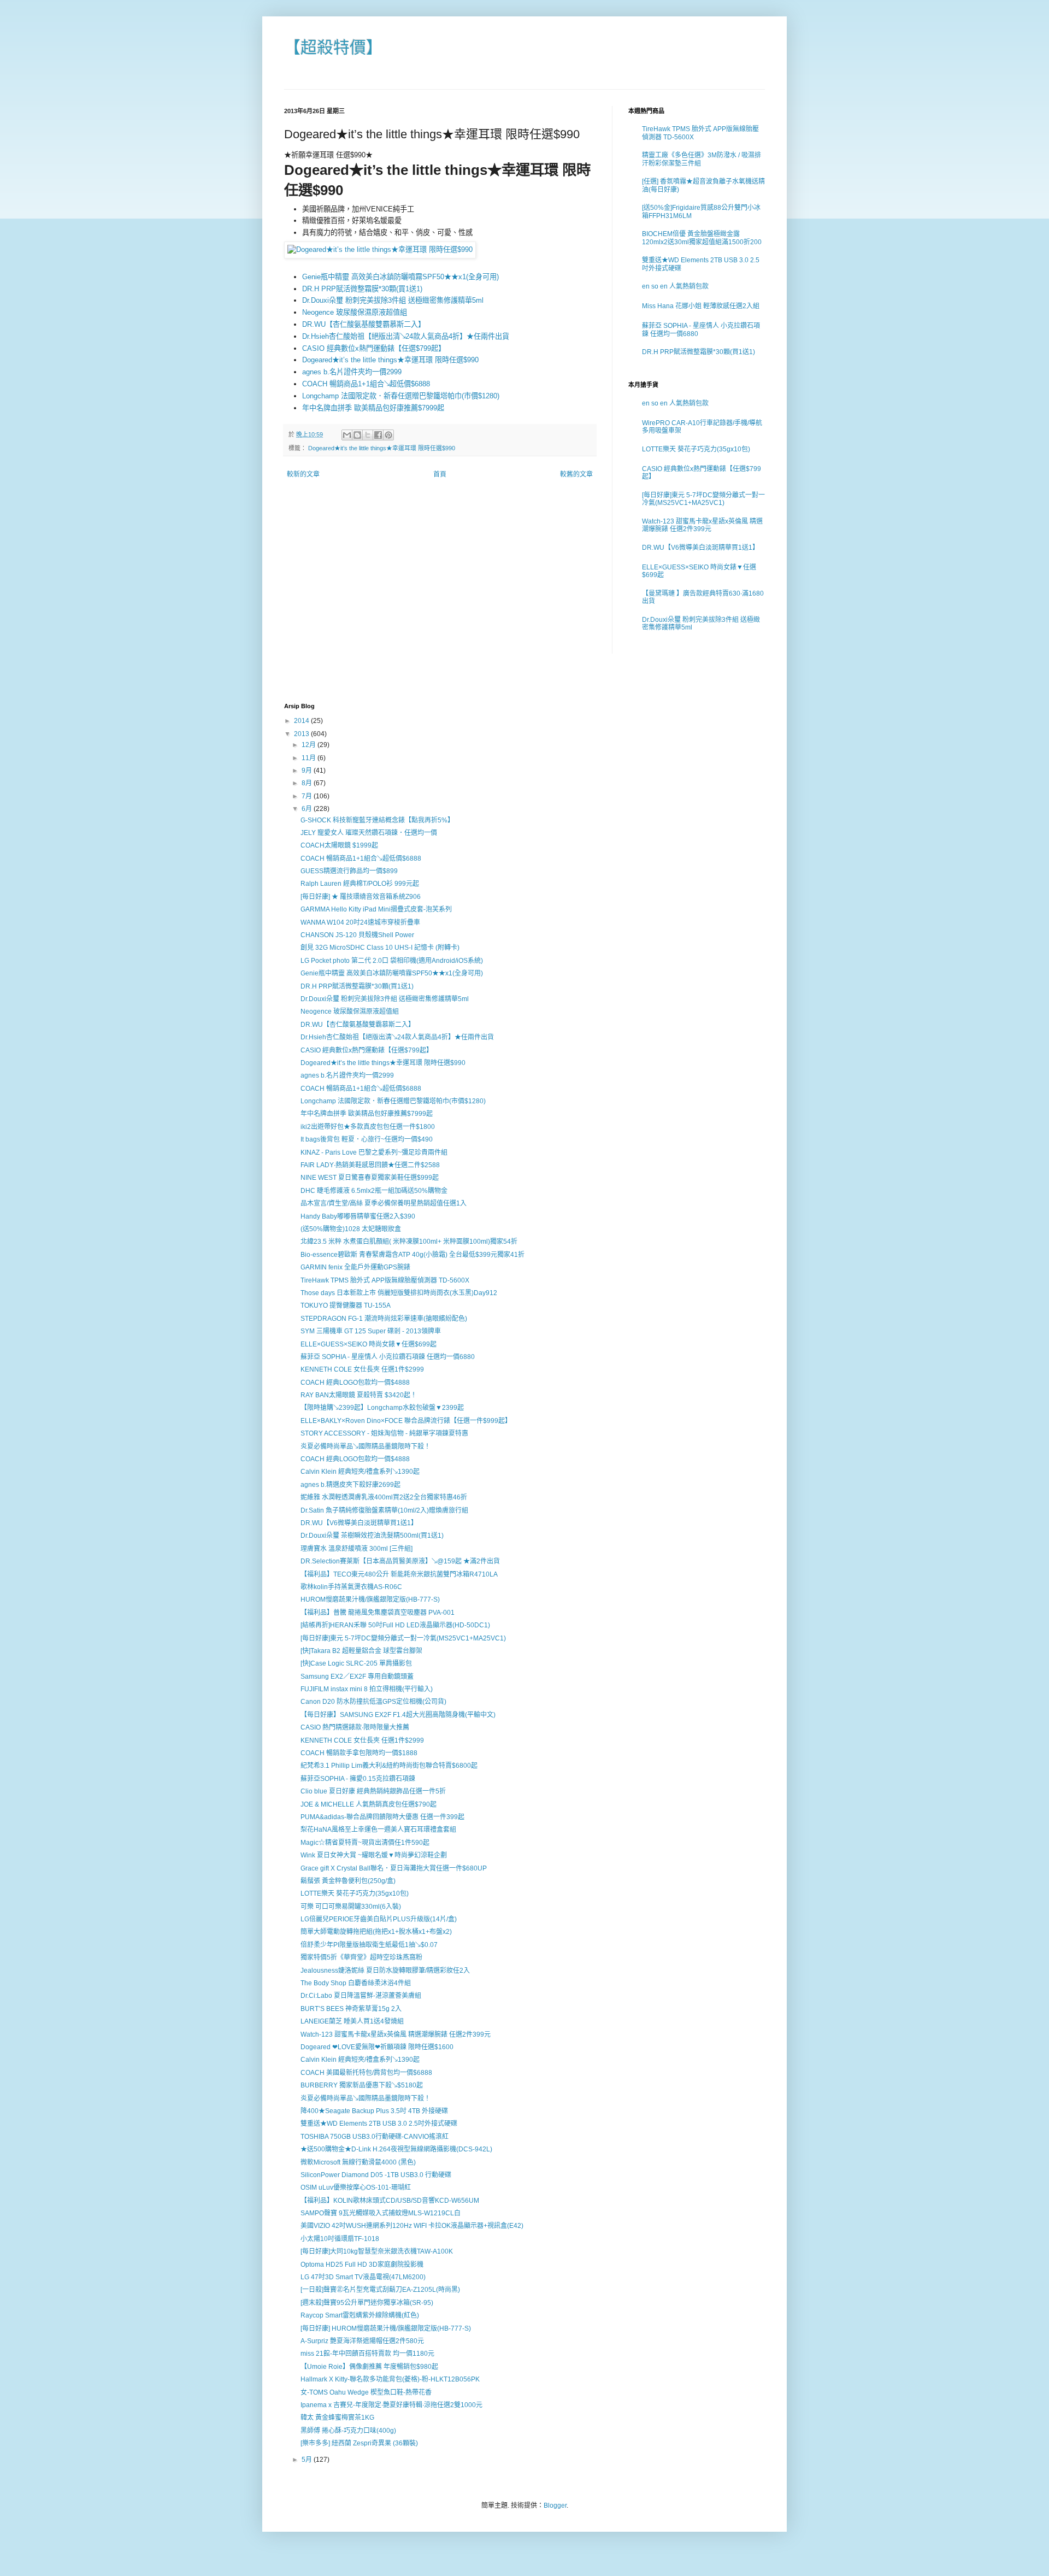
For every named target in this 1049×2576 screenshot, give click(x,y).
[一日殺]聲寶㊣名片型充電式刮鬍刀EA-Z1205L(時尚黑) (380, 2290)
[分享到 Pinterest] (388, 435)
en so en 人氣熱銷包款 (675, 286)
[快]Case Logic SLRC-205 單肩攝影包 (356, 1663)
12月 (310, 745)
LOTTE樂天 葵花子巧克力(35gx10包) (696, 449)
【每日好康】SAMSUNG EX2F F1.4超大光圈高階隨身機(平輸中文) (398, 1715)
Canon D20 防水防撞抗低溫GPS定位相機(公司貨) (373, 1702)
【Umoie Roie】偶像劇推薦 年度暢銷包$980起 (369, 2367)
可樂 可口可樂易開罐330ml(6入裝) (351, 1907)
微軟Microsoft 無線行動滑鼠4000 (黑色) (358, 2162)
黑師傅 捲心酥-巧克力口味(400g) (348, 2431)
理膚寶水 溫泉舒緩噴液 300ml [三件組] (356, 1549)
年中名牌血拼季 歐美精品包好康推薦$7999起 (373, 408)
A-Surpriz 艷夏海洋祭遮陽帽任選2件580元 (362, 2341)
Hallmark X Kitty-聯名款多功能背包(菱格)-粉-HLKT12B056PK (390, 2379)
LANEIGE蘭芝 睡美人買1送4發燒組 (352, 2021)
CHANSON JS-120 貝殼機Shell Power (357, 935)
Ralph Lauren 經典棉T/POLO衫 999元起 (360, 884)
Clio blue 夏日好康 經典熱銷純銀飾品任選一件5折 (373, 1791)
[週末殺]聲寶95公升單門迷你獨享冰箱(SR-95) (367, 2303)
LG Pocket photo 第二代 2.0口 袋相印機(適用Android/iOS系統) (392, 961)
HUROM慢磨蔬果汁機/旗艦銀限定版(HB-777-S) (370, 1599)
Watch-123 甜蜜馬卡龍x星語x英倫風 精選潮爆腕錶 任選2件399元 (702, 525)
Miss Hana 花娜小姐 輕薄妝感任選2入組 (701, 306)
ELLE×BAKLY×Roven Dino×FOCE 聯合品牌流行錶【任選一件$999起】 (406, 1421)
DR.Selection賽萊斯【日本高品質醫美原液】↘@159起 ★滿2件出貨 (400, 1561)
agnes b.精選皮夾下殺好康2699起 (350, 1485)
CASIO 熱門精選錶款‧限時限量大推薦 (355, 1727)
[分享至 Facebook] (378, 435)
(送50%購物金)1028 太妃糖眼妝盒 (351, 1229)
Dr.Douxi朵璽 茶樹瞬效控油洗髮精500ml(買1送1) (372, 1536)
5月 (308, 2460)
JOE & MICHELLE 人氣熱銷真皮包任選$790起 (369, 1804)
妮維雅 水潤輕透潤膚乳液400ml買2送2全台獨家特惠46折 (384, 1497)
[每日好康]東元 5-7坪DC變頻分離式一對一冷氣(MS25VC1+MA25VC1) (703, 499)
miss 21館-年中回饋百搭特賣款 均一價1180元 (367, 2354)
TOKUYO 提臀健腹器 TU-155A (346, 1305)
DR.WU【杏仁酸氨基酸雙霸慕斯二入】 (364, 324)
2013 (302, 734)
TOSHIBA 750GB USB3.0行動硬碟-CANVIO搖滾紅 (375, 2137)
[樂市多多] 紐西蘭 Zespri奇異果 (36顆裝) (359, 2443)
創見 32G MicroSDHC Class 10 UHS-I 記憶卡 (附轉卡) (380, 948)
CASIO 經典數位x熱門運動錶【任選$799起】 (374, 348)
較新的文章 (303, 474)
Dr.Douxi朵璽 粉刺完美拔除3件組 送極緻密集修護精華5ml (393, 300)
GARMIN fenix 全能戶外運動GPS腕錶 (355, 1267)
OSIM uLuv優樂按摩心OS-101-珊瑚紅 (356, 2187)
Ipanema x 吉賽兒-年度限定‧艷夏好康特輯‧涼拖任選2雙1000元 (391, 2405)
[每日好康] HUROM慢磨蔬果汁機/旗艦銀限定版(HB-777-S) (386, 2328)
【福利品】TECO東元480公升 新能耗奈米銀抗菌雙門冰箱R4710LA (399, 1574)
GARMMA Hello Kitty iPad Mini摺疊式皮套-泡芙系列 (376, 909)
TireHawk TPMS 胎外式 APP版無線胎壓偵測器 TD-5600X (385, 1280)
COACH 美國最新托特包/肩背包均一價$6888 (366, 2073)
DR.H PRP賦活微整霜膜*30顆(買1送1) (362, 289)
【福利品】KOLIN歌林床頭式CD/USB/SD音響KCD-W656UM (390, 2201)
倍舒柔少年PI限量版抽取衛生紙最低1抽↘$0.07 (369, 1945)
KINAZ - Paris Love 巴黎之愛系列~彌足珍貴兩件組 (374, 1152)
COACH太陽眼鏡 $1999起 (339, 845)
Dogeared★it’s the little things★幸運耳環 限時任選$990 (390, 360)
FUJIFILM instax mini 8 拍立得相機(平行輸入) (367, 1689)
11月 (310, 758)
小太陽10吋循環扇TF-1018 (340, 2239)
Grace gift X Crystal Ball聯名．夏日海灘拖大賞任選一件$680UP (394, 1868)
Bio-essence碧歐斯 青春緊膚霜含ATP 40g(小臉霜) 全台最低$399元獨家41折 (412, 1255)
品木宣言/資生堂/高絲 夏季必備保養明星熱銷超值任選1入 (384, 1203)
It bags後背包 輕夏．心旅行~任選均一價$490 (367, 1139)
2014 (302, 721)
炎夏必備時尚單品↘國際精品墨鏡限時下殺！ (366, 1446)
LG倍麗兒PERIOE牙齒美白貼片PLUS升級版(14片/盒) (379, 1919)
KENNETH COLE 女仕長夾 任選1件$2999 (362, 1369)
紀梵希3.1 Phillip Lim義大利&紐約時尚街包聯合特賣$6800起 (389, 1766)
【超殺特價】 (333, 47)
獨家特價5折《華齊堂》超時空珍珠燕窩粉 (361, 1957)
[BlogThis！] (357, 435)
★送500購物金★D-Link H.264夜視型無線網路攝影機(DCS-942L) (396, 2149)
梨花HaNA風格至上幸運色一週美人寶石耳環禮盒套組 (378, 1830)
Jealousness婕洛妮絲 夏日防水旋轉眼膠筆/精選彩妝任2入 (385, 1971)
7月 (308, 796)
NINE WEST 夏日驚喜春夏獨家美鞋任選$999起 (370, 1178)
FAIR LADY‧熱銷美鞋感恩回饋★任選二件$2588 (370, 1165)
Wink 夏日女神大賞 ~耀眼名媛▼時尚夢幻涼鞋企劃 (374, 1855)
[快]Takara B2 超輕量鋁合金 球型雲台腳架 (361, 1651)
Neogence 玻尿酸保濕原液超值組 (355, 312)
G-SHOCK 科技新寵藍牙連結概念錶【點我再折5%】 (377, 820)
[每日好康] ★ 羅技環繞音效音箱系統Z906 (361, 897)
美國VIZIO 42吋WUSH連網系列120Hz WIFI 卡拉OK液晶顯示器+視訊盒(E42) (412, 2226)
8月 (308, 783)
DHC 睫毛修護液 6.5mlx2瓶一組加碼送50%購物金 (374, 1191)
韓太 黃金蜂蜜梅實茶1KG (337, 2418)
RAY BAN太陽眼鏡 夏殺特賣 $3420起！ (359, 1395)
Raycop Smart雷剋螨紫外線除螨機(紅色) (360, 2315)
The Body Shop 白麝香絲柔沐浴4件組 (356, 1983)
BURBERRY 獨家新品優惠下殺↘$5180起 (362, 2085)
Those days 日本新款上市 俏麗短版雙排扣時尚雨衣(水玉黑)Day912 (399, 1293)
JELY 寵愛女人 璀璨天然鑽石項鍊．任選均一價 (369, 833)
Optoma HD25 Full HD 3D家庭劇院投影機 (362, 2265)
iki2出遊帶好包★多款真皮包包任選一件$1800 (368, 1127)
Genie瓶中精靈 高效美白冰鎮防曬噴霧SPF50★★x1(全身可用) (400, 277)
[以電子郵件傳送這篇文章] (347, 435)
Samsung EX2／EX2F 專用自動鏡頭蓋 (357, 1677)
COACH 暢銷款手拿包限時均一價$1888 (359, 1753)
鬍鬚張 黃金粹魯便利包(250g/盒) (348, 1881)
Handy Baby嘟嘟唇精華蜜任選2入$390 (358, 1216)
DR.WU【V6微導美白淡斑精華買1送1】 (700, 548)
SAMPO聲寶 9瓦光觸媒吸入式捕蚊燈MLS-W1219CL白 (381, 2213)
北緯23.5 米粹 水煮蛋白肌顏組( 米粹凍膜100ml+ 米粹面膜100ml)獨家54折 (409, 1242)
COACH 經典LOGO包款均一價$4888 (355, 1383)
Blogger (555, 2506)
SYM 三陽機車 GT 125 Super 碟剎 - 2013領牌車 (371, 1331)
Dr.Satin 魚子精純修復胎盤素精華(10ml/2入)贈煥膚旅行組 (384, 1510)
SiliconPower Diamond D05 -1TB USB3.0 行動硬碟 (376, 2175)
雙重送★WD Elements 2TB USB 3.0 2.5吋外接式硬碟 (379, 2124)
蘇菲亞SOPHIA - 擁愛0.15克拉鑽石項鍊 (358, 1779)
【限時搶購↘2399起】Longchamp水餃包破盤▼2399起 (382, 1408)
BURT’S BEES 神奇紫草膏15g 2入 (351, 2009)
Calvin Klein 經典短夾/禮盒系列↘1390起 (360, 1472)
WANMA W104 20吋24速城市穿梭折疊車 (360, 922)
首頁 (440, 474)
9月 (308, 771)
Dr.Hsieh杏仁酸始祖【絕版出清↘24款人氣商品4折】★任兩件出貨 (406, 336)
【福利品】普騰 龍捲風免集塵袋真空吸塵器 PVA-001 (378, 1613)
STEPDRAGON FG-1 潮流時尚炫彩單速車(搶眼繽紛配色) (384, 1319)
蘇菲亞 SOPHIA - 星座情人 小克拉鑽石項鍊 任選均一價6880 (388, 1357)
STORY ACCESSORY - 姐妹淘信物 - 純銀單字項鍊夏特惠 (384, 1433)
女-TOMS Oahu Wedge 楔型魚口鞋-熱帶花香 (366, 2392)
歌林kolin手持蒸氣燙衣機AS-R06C (351, 1587)
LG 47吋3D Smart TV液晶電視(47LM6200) (363, 2277)
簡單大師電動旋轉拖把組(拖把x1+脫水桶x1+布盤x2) (376, 1932)
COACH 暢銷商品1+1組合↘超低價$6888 (366, 384)
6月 (308, 809)
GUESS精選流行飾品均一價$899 (349, 871)
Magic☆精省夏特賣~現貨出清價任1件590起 (365, 1843)
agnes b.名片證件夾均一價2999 (352, 372)
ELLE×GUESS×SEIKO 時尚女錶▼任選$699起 (369, 1344)
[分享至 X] (368, 435)
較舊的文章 (576, 474)
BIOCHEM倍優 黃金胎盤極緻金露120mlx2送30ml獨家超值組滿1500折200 (702, 238)
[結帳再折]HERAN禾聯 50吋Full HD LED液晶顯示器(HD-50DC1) (395, 1625)
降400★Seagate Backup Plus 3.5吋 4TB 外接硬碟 (374, 2111)
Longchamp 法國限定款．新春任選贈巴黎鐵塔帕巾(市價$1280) (401, 396)
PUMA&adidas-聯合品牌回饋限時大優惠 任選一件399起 (382, 1817)
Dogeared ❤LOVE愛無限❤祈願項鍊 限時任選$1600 (377, 2047)
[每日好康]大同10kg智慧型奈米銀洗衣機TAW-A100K (377, 2251)
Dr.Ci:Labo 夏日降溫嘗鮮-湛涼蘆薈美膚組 (361, 1996)
